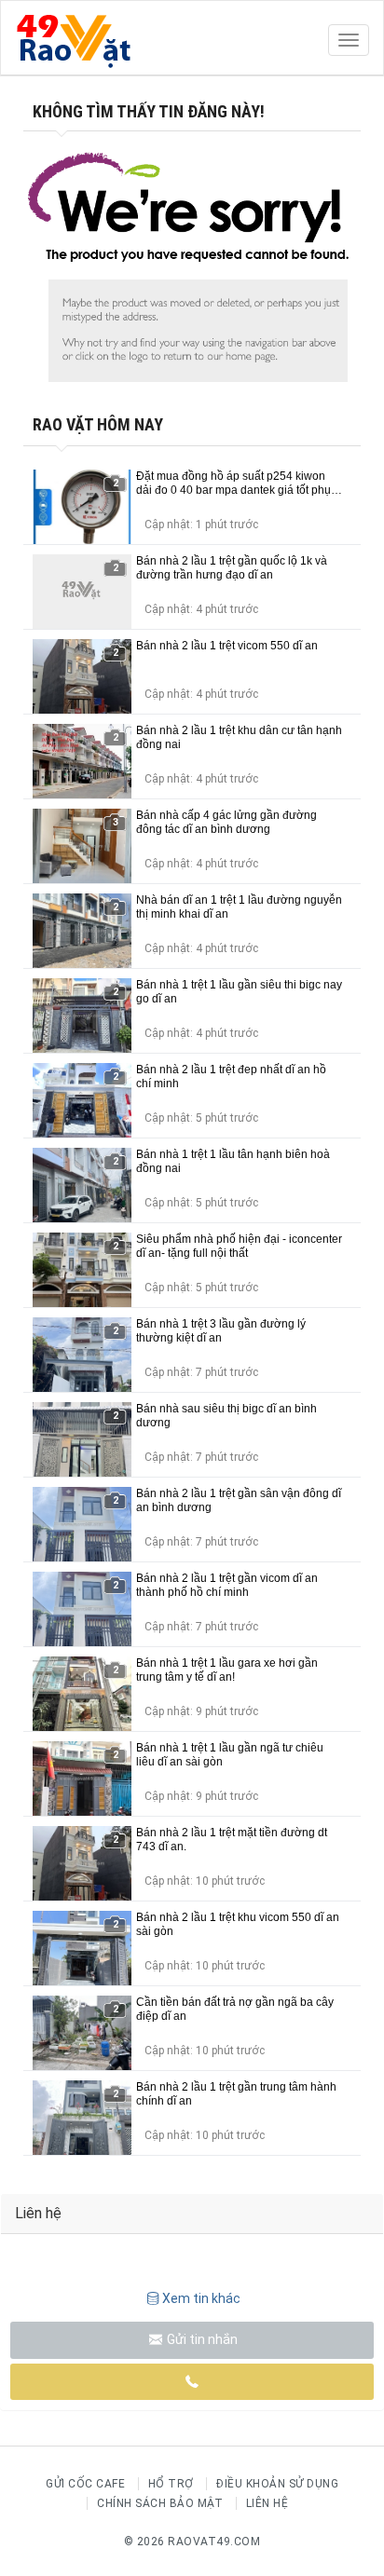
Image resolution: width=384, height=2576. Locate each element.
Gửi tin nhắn (201, 2339)
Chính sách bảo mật (160, 2503)
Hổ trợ (171, 2484)
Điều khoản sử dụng (277, 2484)
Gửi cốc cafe (85, 2484)
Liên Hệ (267, 2503)
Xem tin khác (201, 2298)
